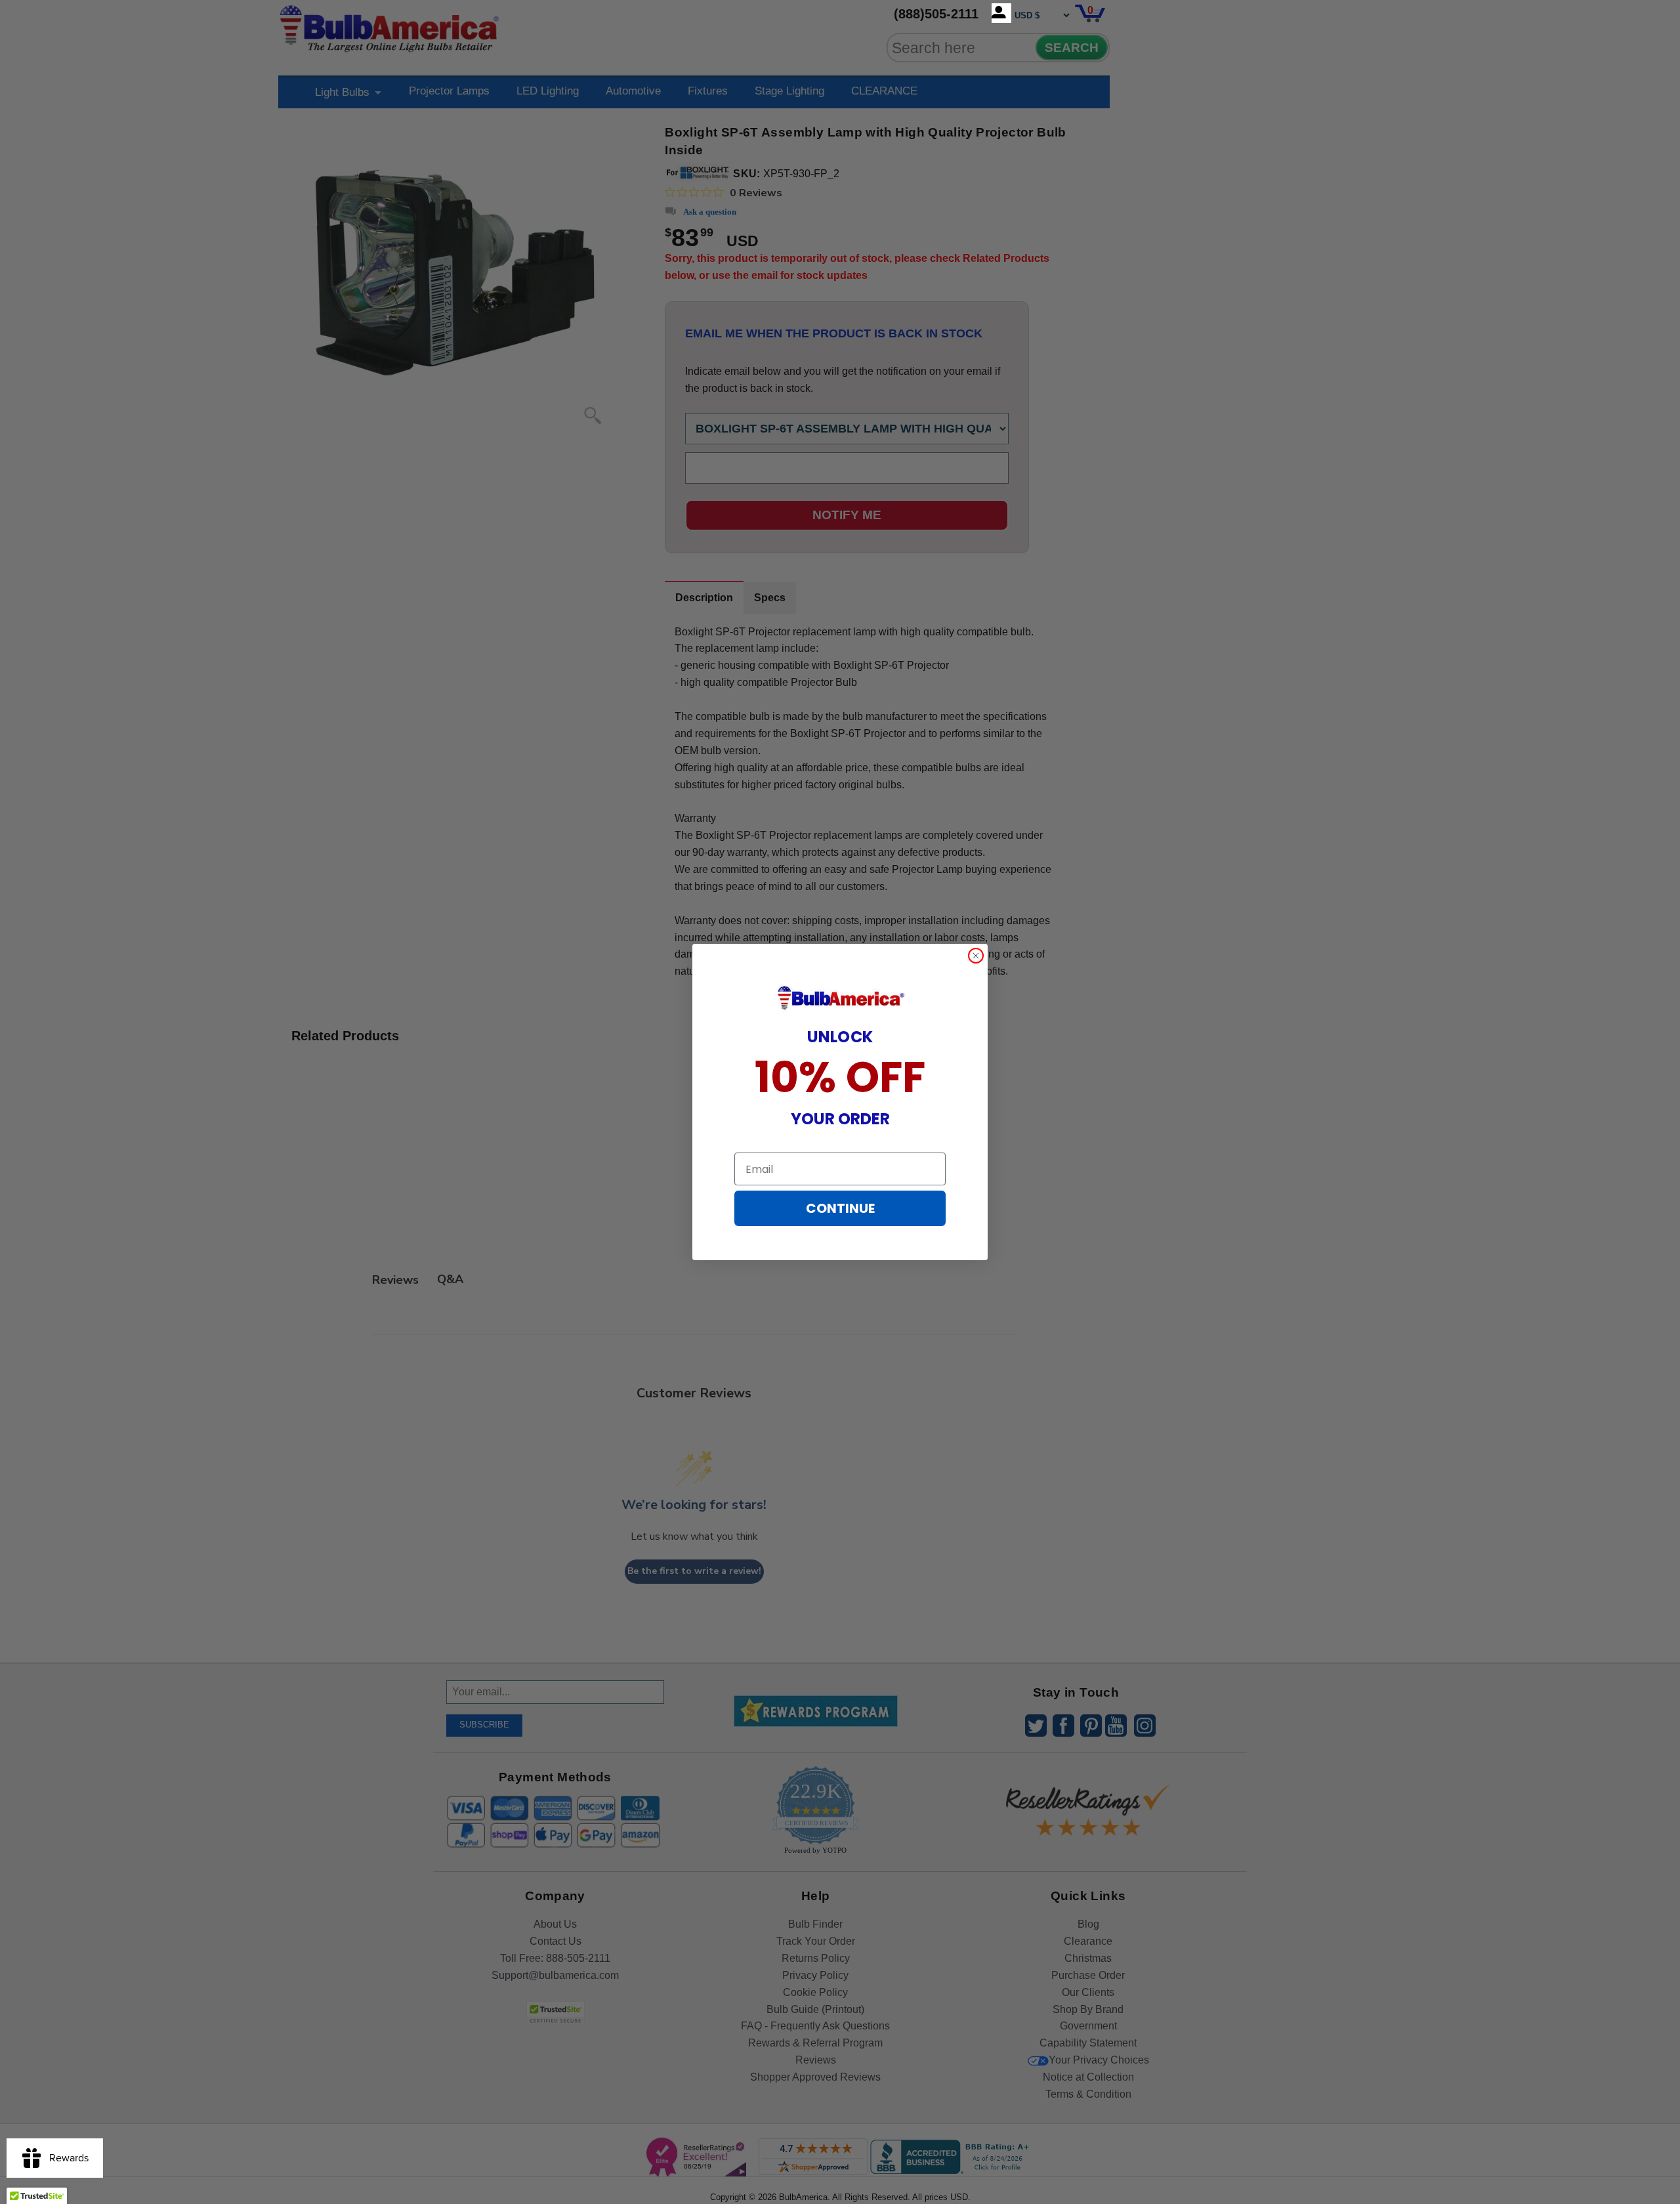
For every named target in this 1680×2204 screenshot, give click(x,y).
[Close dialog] (976, 956)
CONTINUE (840, 1208)
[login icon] (1001, 13)
